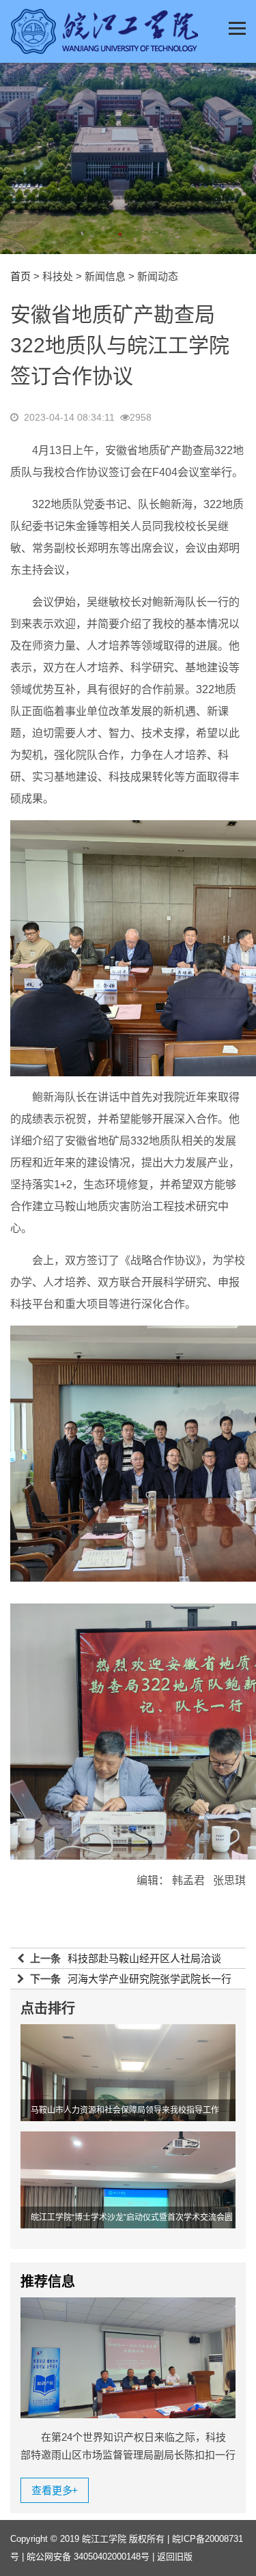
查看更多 (55, 2490)
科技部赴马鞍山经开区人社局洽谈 (144, 1958)
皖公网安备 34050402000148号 (88, 2557)
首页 (20, 276)
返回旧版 (175, 2557)
